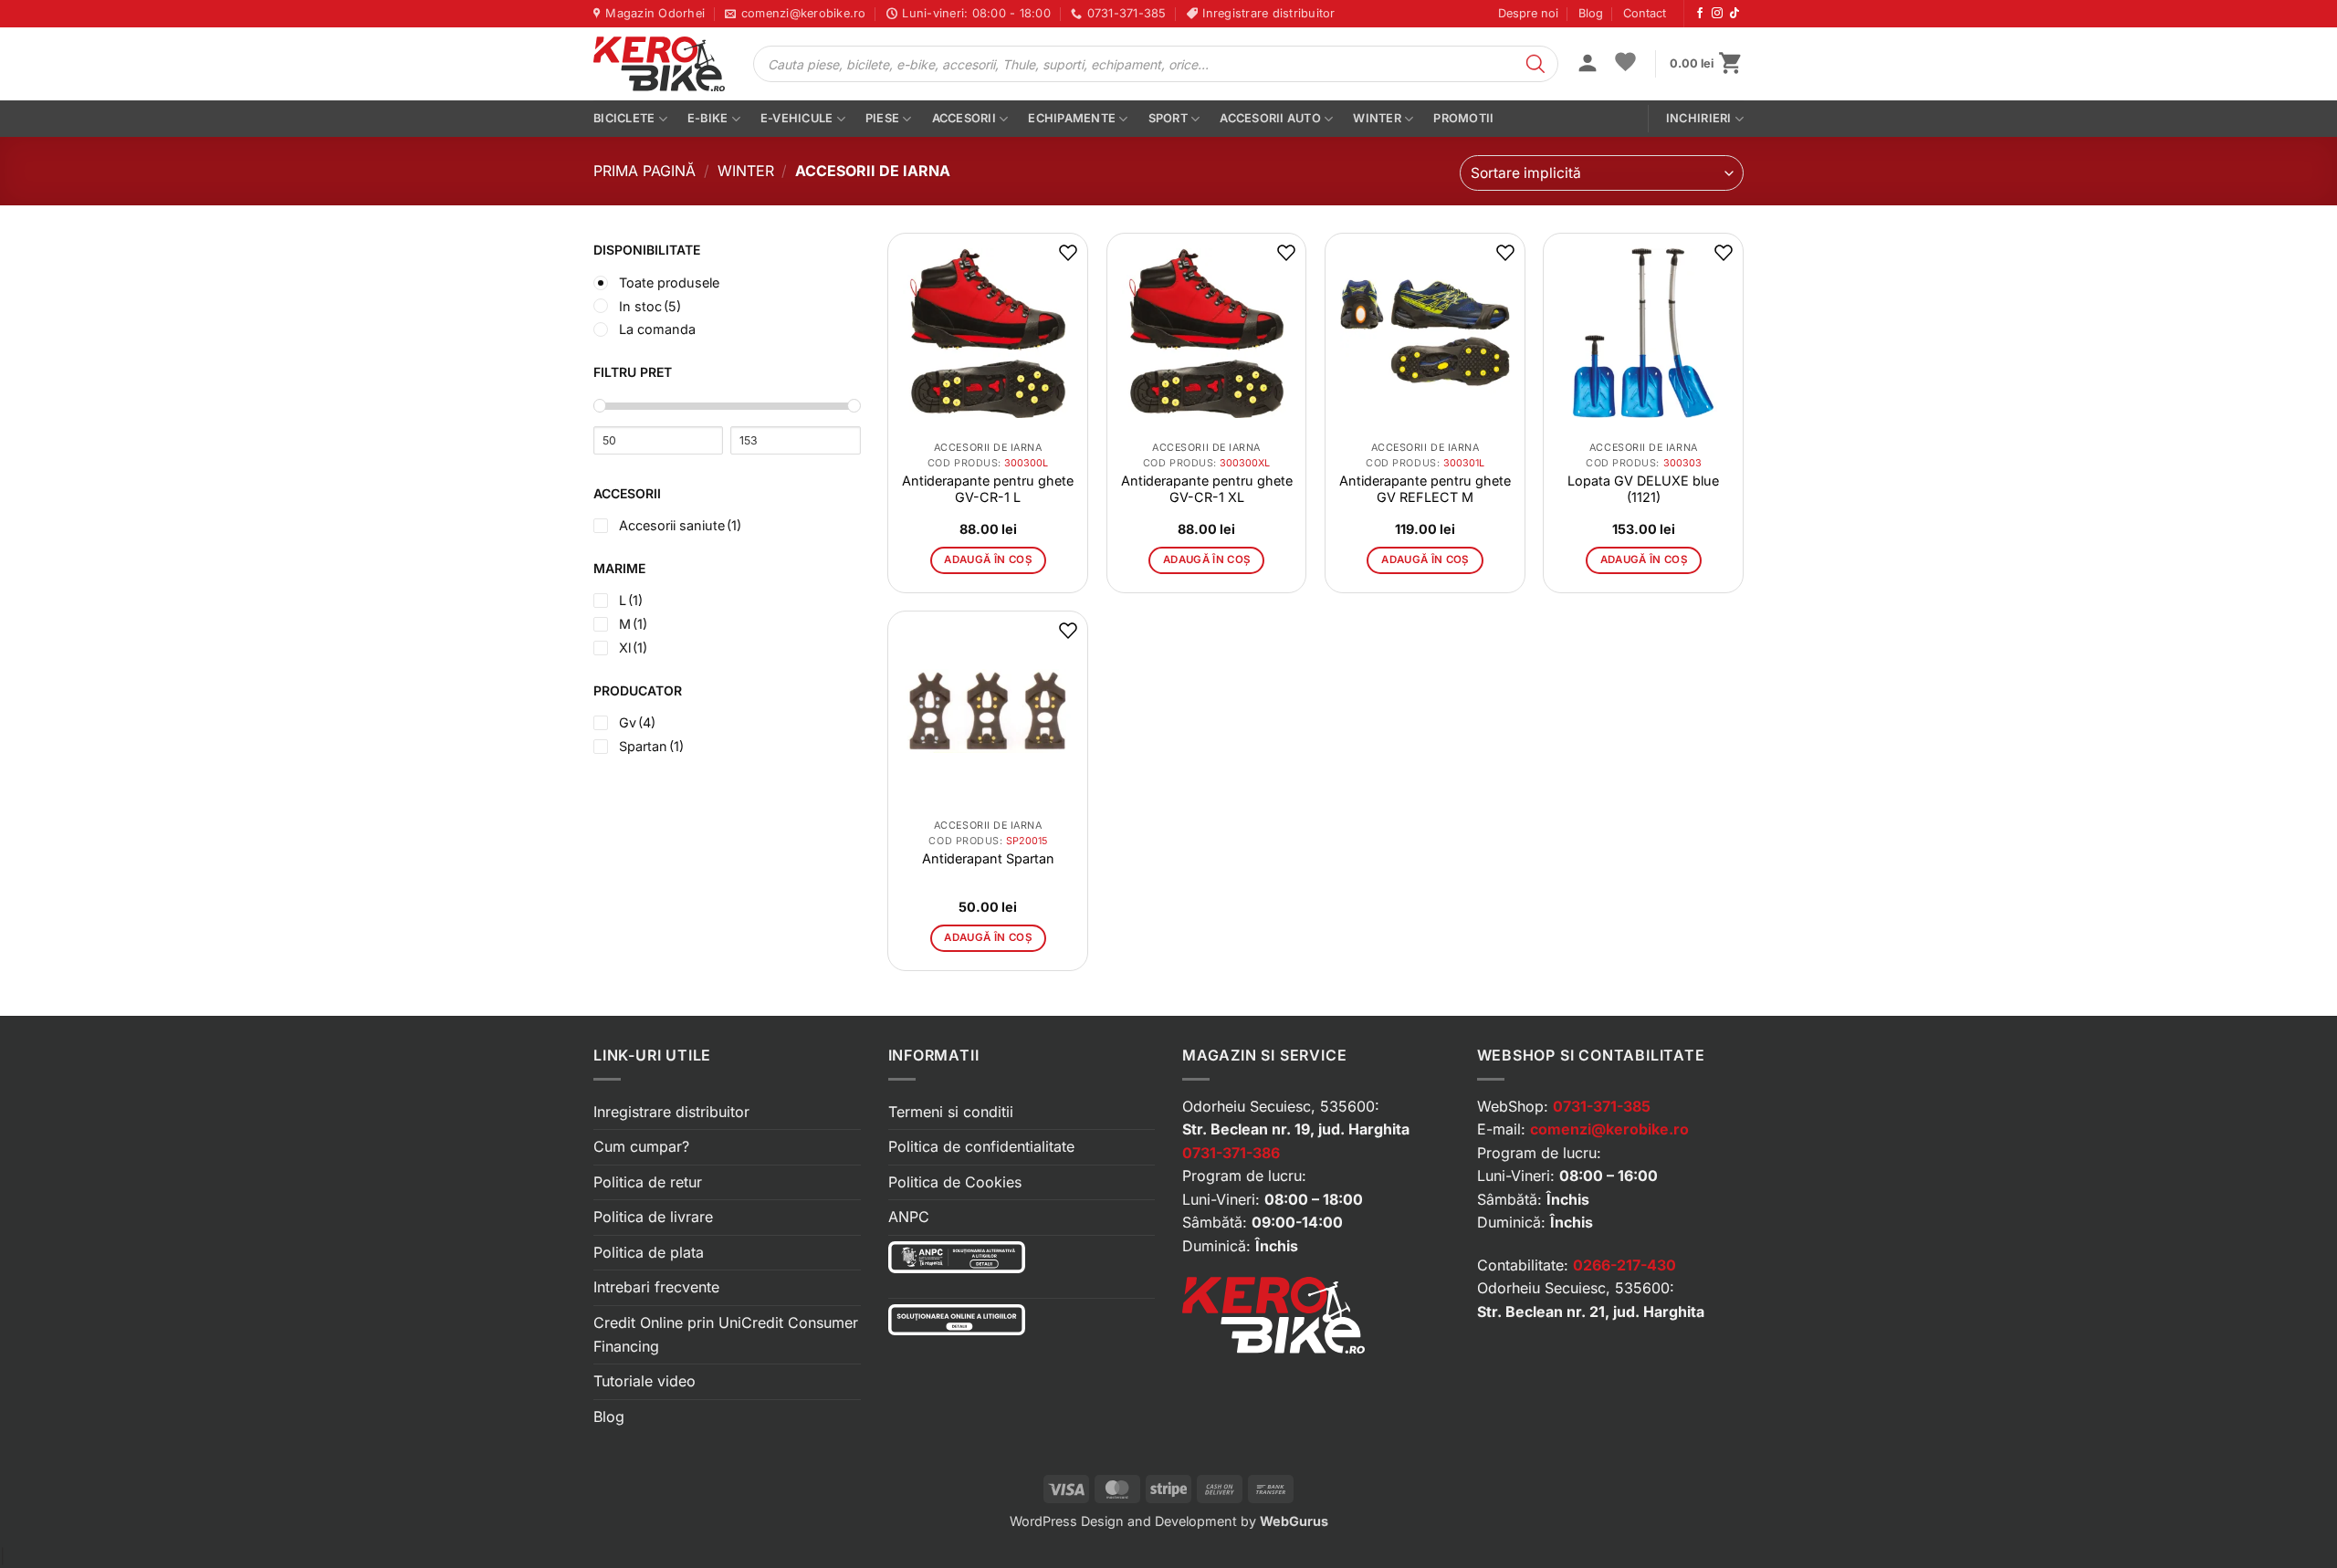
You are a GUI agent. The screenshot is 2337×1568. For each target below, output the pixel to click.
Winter (1377, 118)
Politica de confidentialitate (981, 1146)
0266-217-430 (1624, 1265)
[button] (1588, 65)
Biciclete (624, 118)
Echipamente (1072, 118)
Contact (1645, 13)
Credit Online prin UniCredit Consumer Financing (726, 1334)
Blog (1591, 13)
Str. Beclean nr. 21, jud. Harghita (1591, 1312)
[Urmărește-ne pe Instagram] (1717, 14)
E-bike (708, 118)
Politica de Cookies (955, 1182)
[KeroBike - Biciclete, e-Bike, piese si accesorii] (659, 64)
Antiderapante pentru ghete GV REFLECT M (1425, 489)
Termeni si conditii (951, 1112)
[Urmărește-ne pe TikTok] (1734, 14)
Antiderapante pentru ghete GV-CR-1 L (988, 489)
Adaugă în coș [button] (988, 559)
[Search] (1535, 64)
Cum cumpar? (641, 1146)
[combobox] (1602, 173)
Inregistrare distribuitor (671, 1112)
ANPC (909, 1217)
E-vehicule (797, 118)
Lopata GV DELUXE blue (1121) (1643, 489)
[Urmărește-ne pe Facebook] (1700, 14)
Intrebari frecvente (656, 1287)
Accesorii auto (1270, 118)
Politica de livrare (653, 1217)
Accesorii (964, 118)
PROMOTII (1463, 118)
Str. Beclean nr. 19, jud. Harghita (1296, 1129)
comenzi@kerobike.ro (1609, 1129)
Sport (1168, 118)
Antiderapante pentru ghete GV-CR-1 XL (1207, 489)
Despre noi (1528, 13)
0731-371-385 (1602, 1106)
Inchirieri (1699, 118)
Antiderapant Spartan (988, 858)
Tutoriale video (645, 1381)
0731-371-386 (1231, 1153)
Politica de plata (649, 1252)
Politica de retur (648, 1182)
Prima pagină (645, 171)
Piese (882, 118)
